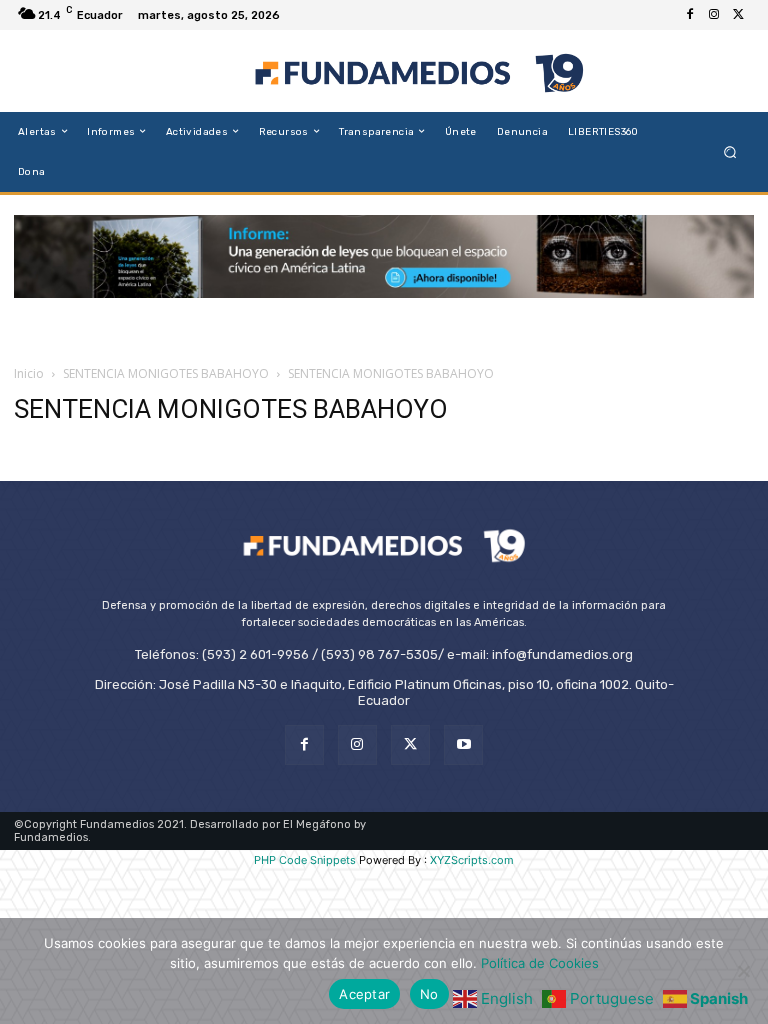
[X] (738, 15)
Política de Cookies (540, 963)
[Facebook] (690, 15)
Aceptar (364, 994)
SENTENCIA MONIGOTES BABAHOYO (166, 373)
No (429, 994)
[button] (730, 151)
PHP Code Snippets (305, 860)
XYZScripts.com (472, 860)
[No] (743, 971)
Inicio (29, 373)
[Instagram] (714, 15)
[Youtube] (463, 744)
